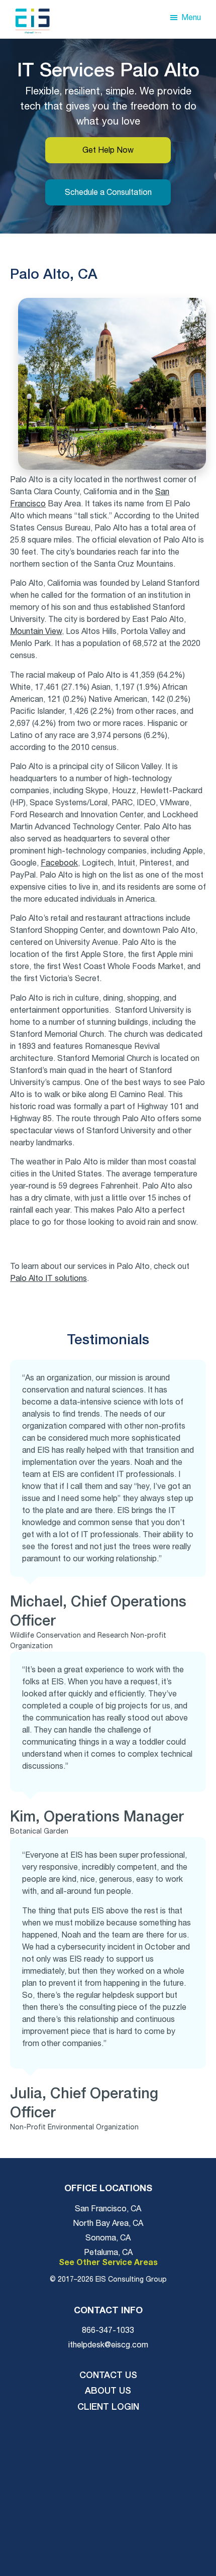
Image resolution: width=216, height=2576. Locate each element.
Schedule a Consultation (108, 192)
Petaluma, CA (108, 2252)
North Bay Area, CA (108, 2223)
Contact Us (108, 2376)
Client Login (108, 2407)
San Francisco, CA (108, 2209)
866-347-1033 (108, 2330)
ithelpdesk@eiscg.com (108, 2345)
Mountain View (36, 631)
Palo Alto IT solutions (48, 1278)
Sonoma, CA (108, 2238)
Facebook (59, 863)
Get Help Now (108, 150)
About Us (108, 2391)
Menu (191, 18)
